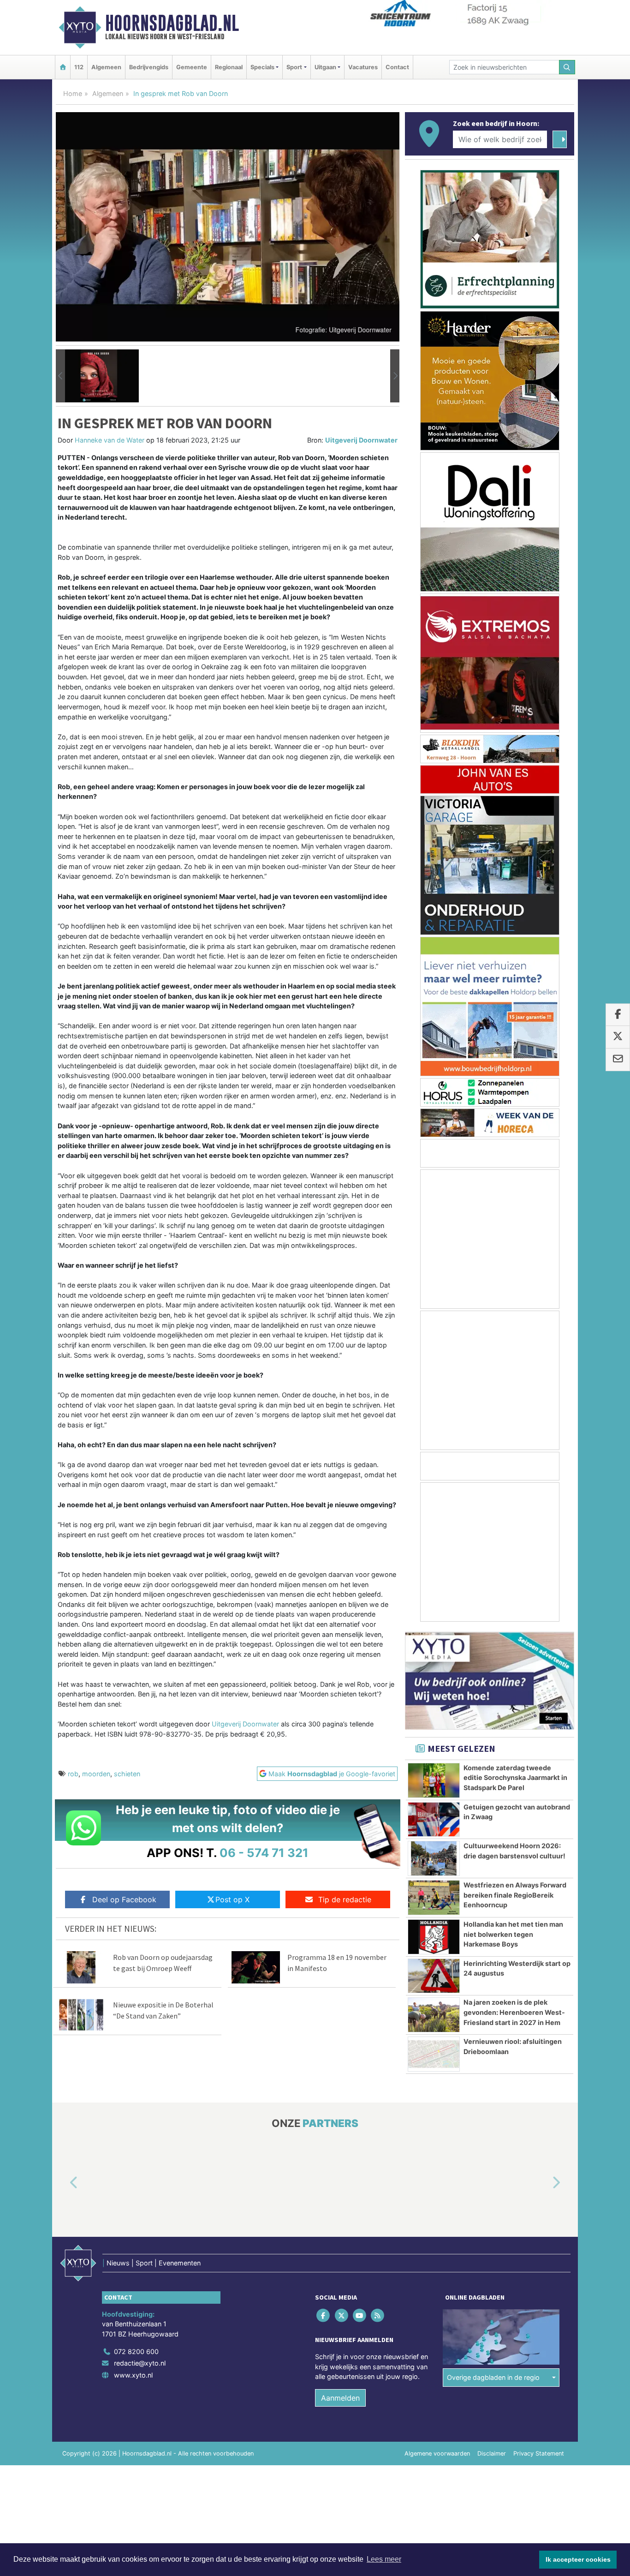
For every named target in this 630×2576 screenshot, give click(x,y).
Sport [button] (294, 67)
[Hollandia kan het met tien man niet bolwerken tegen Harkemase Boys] (434, 1937)
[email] (618, 1060)
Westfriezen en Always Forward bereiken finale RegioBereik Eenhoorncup (515, 1895)
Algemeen (106, 67)
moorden (96, 1774)
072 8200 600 (136, 2351)
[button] (60, 376)
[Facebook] (324, 2315)
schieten (127, 1774)
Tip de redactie (345, 1899)
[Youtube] (360, 2315)
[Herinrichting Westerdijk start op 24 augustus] (434, 1976)
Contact (397, 67)
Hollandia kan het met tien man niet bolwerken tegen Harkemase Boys (513, 1934)
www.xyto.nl (133, 2375)
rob (73, 1774)
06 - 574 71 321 (264, 1853)
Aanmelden (340, 2398)
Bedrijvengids (149, 67)
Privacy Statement (539, 2453)
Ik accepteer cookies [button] (578, 2559)
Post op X (232, 1899)
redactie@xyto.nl (140, 2363)
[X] (342, 2315)
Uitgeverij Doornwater (361, 440)
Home (73, 93)
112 (79, 67)
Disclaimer (492, 2453)
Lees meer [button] (384, 2559)
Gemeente (192, 67)
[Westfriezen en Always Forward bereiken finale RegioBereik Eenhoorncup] (434, 1898)
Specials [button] (262, 67)
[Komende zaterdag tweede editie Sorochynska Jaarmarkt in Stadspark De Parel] (434, 1780)
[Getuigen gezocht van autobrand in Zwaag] (434, 1820)
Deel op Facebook (124, 1899)
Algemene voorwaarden (437, 2453)
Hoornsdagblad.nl (172, 23)
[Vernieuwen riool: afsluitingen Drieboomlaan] (434, 2054)
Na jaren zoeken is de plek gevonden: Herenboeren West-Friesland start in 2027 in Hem (514, 2012)
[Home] (63, 67)
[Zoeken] (567, 67)
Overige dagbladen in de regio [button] (493, 2378)
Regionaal (229, 67)
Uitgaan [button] (325, 67)
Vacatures (363, 67)
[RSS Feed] (378, 2315)
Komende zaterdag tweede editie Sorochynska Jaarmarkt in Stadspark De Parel (515, 1778)
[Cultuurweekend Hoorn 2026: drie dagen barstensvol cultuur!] (434, 1858)
